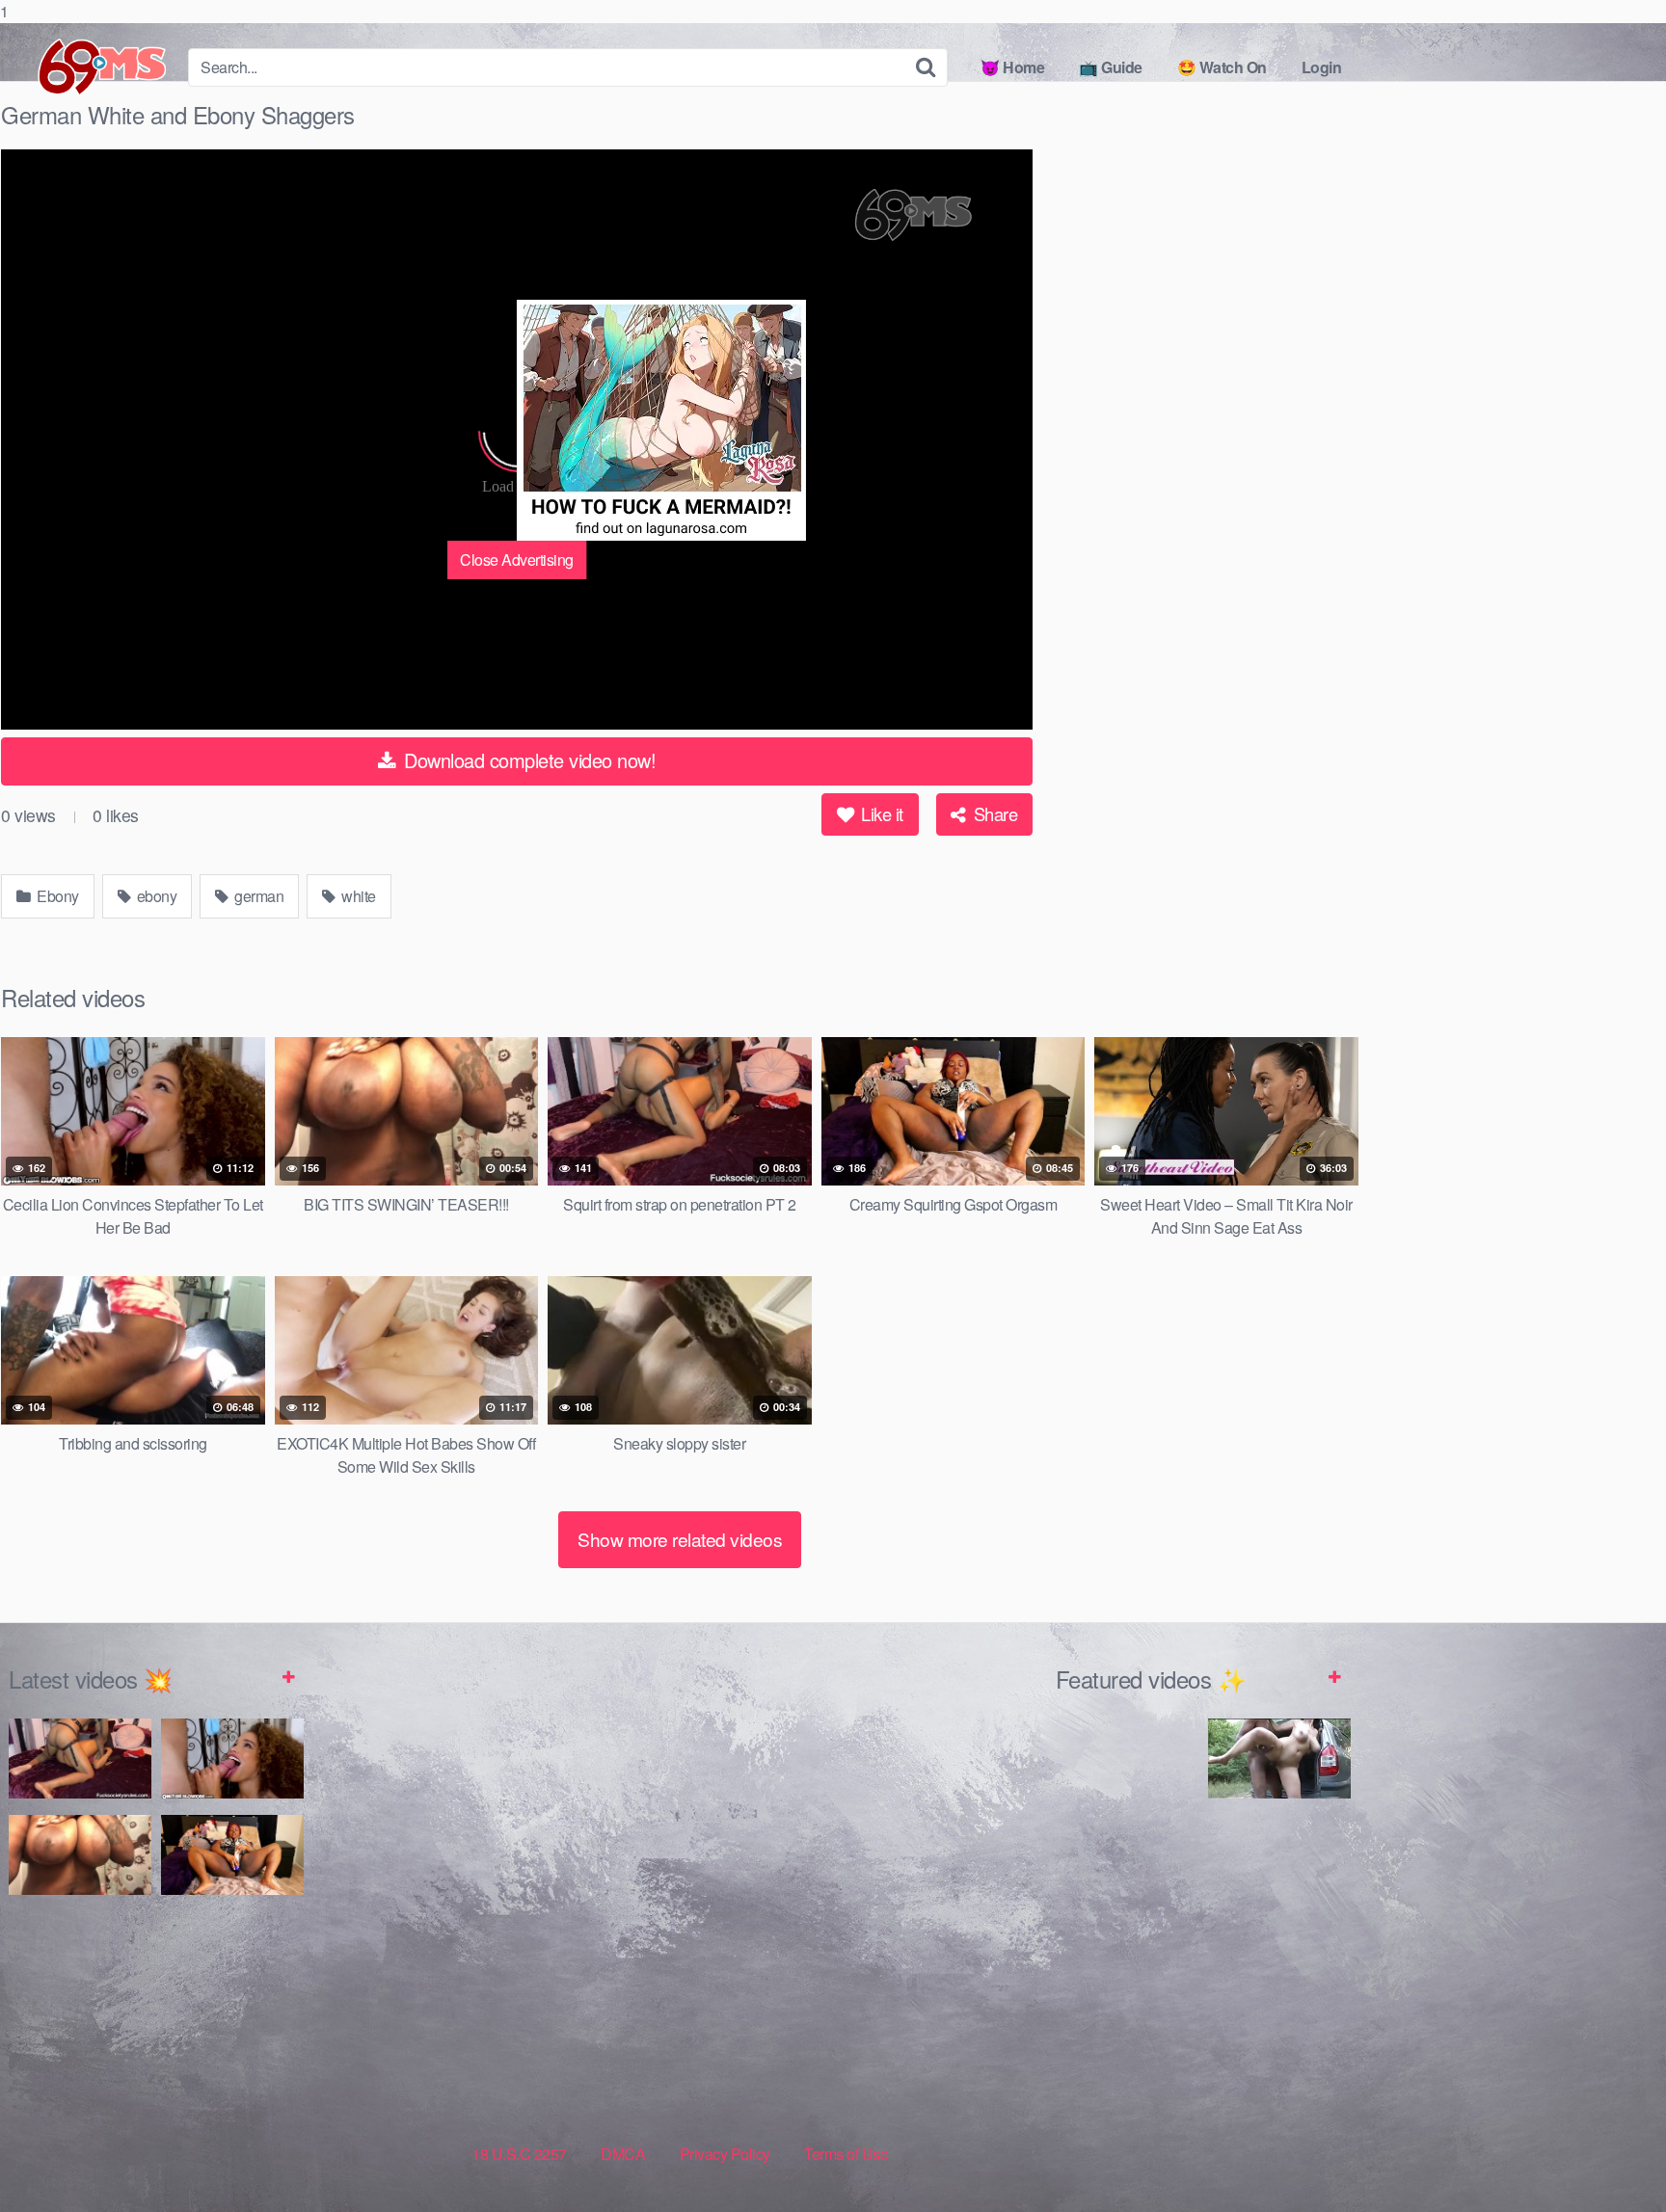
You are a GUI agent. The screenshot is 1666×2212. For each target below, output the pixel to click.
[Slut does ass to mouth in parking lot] (1127, 2044)
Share (993, 813)
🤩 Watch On (1222, 67)
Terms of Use (846, 2154)
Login (1322, 67)
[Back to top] (1613, 2158)
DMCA (623, 2154)
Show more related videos (680, 1539)
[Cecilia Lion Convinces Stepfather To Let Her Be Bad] (232, 1759)
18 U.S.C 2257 (519, 2154)
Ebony (56, 896)
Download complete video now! (528, 760)
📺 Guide (1111, 67)
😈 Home (1012, 67)
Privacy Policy (725, 2154)
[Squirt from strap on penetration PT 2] (80, 1759)
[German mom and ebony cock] (1279, 1759)
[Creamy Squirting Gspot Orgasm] (232, 1855)
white (357, 896)
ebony (155, 896)
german (258, 896)
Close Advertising (517, 560)
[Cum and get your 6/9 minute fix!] (87, 67)
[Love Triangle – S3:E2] (1127, 1790)
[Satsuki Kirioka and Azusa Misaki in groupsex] (1279, 1886)
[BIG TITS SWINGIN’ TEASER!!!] (80, 1855)
